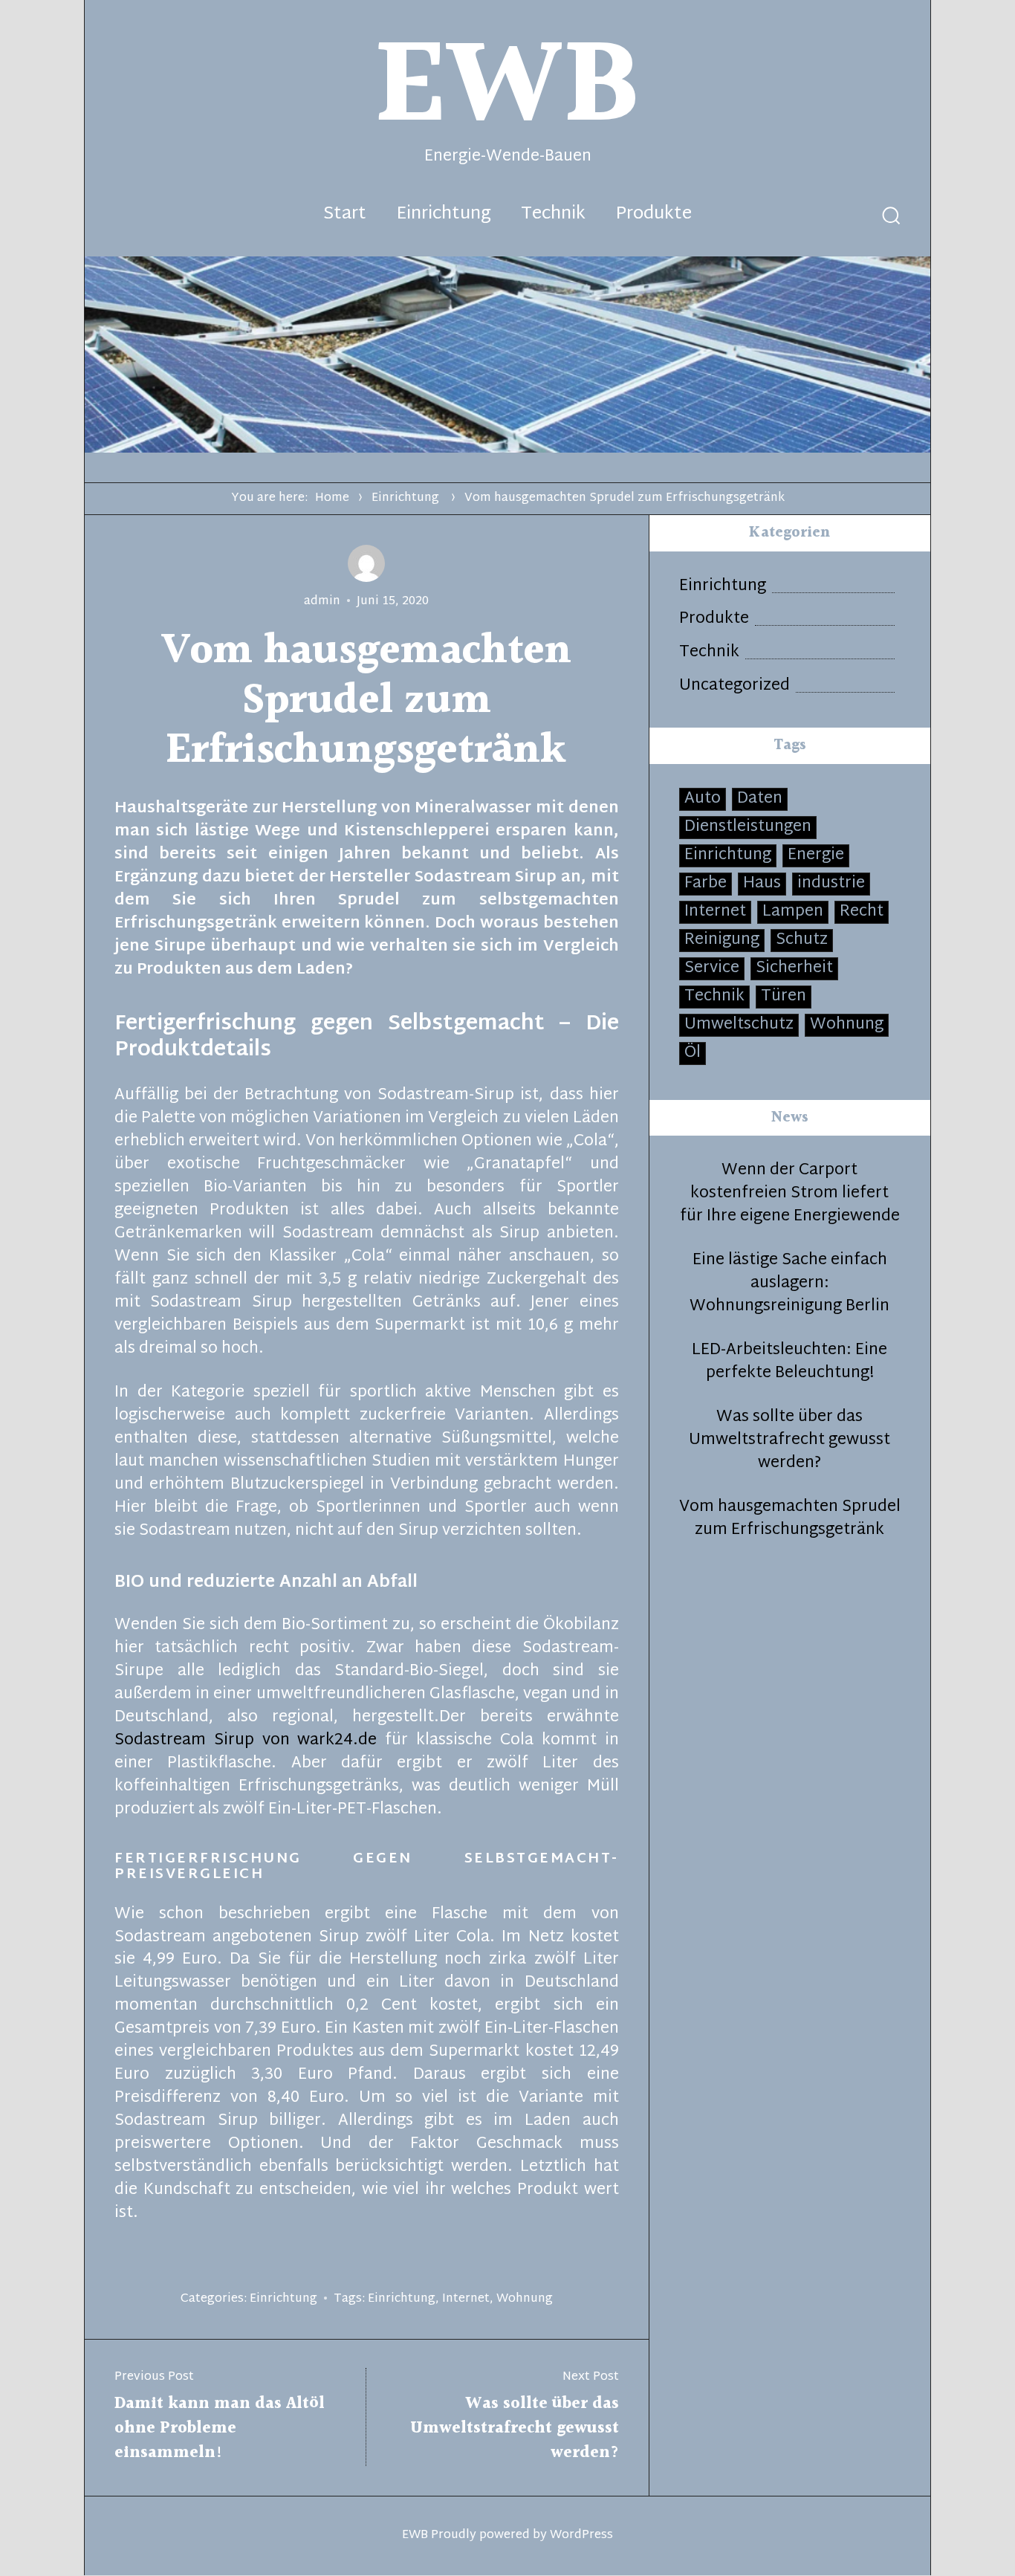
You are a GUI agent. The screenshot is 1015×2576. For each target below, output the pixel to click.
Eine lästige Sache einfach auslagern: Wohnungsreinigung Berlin (789, 1284)
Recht (862, 912)
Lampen (793, 912)
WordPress (581, 2535)
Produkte (654, 215)
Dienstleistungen (748, 828)
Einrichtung (444, 215)
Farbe (706, 884)
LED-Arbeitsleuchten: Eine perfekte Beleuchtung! (789, 1362)
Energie (816, 856)
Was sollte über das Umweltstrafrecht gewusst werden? (789, 1441)
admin (322, 602)
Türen (784, 997)
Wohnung (525, 2299)
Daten (760, 799)
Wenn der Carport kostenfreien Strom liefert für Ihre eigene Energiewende (790, 1194)
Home (332, 498)
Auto (703, 799)
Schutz (802, 941)
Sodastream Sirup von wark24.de (246, 1741)
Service (712, 969)
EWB (415, 2535)
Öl (693, 1054)
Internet (466, 2299)
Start (345, 215)
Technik (553, 215)
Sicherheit (794, 969)
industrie (831, 884)
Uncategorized (735, 686)
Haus (762, 884)
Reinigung (722, 941)
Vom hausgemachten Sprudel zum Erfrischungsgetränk (790, 1519)
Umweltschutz (739, 1025)
